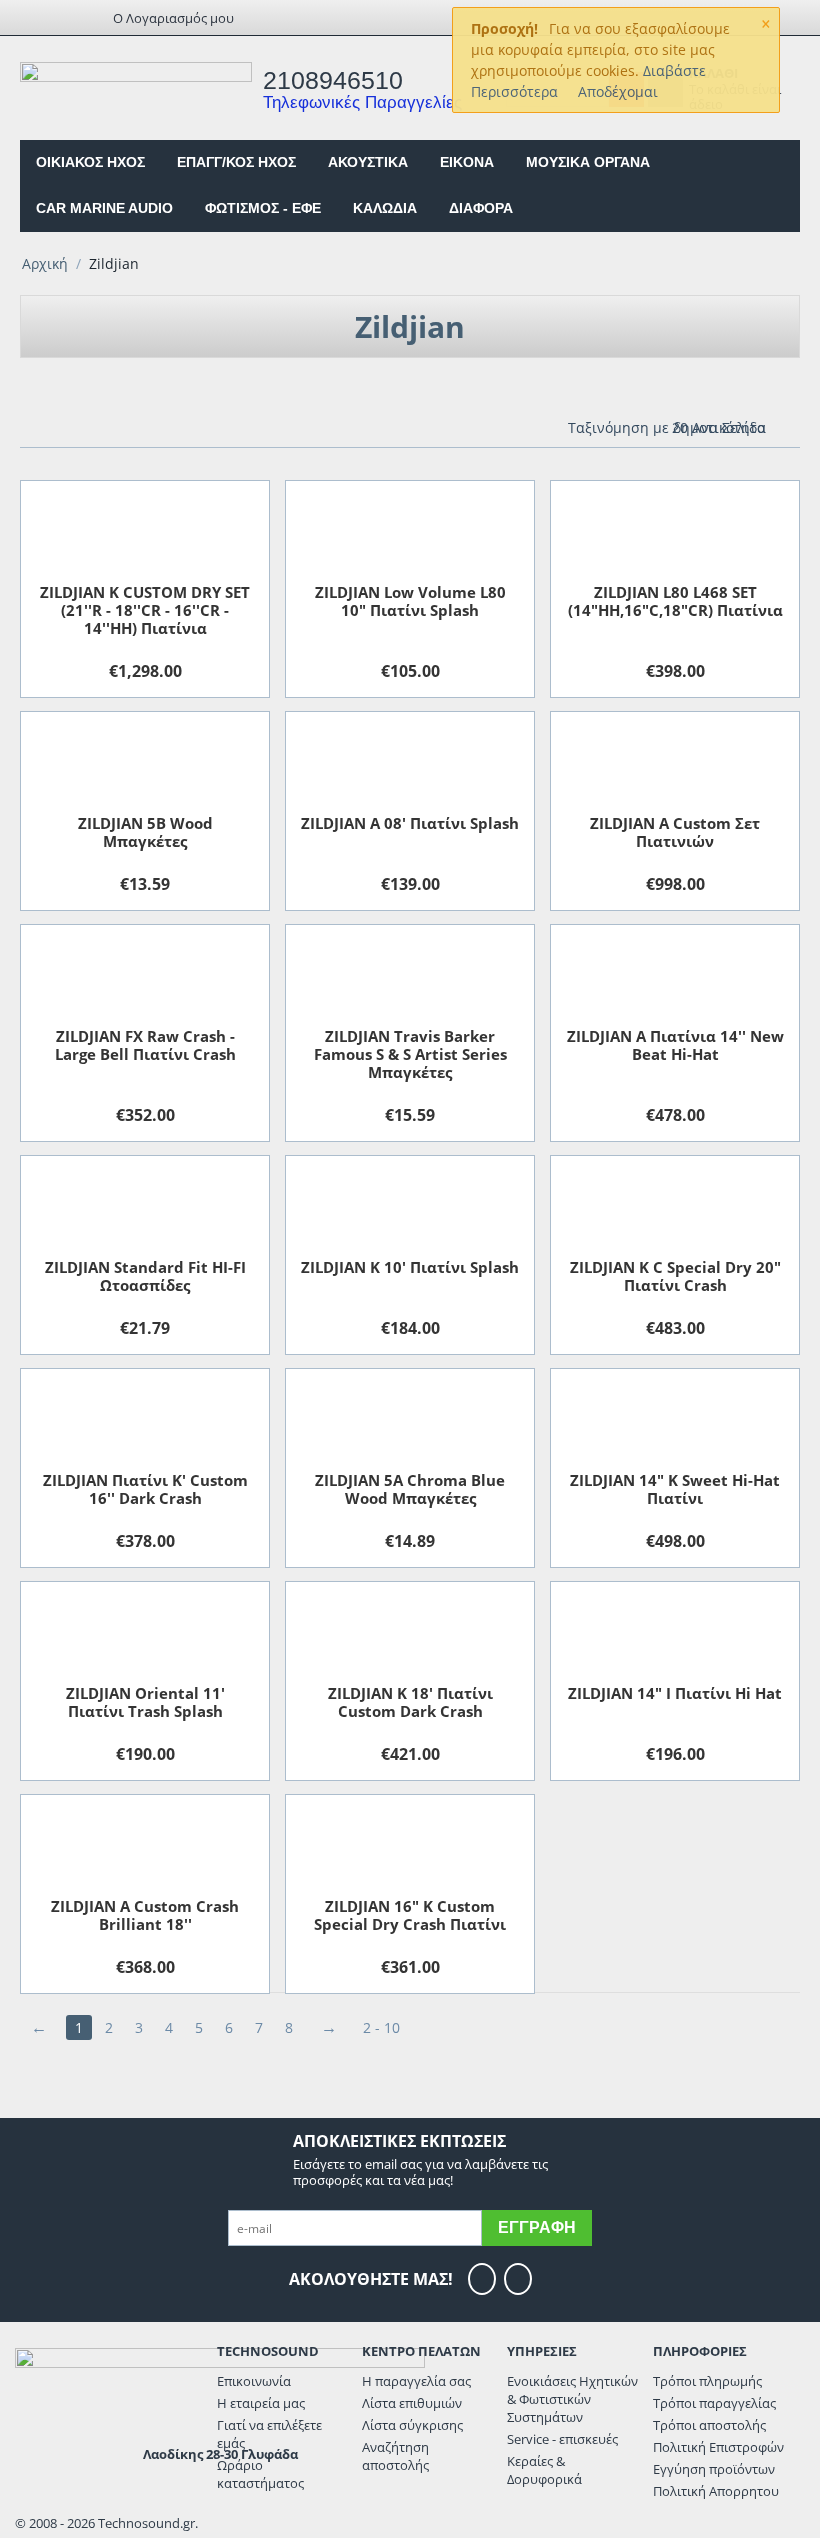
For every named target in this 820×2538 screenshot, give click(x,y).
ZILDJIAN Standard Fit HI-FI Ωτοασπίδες (145, 1276)
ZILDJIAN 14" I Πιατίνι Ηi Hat (675, 1693)
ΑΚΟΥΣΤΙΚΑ (368, 162)
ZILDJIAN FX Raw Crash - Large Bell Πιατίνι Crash (145, 1045)
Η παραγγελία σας (416, 2381)
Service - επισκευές (562, 2439)
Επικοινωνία (254, 2381)
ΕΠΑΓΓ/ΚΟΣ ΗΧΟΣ (236, 162)
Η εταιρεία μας (261, 2403)
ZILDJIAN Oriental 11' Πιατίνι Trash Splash (145, 1702)
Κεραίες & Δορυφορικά (544, 2470)
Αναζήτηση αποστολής (395, 2456)
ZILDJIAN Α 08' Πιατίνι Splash (410, 823)
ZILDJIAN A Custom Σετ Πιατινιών (675, 832)
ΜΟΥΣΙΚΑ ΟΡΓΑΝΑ (588, 162)
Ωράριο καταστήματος (260, 2474)
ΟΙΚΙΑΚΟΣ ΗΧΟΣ (90, 162)
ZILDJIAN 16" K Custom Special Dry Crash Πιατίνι (410, 1915)
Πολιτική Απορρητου (716, 2491)
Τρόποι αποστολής (709, 2425)
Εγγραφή (537, 2227)
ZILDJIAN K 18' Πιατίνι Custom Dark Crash (410, 1702)
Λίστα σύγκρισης (412, 2425)
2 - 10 (381, 2027)
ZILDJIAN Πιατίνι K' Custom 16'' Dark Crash (145, 1489)
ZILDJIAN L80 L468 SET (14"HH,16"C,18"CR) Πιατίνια (675, 601)
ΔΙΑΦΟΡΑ (481, 208)
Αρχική (45, 263)
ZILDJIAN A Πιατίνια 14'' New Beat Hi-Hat (675, 1045)
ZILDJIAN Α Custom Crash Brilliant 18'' (145, 1915)
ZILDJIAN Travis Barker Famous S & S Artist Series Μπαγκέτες (410, 1054)
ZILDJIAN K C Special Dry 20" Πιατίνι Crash (675, 1276)
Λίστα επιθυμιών (412, 2403)
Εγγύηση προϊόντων (714, 2469)
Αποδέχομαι (618, 91)
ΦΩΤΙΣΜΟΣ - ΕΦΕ (263, 208)
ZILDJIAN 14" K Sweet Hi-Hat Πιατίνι (675, 1489)
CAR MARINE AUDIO (104, 208)
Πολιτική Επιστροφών (718, 2447)
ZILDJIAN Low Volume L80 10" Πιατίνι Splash (410, 601)
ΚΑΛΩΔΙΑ (385, 208)
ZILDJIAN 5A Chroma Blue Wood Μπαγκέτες (410, 1489)
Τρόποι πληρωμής (707, 2381)
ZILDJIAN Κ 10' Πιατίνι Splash (410, 1267)
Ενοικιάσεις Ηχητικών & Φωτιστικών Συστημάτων (572, 2399)
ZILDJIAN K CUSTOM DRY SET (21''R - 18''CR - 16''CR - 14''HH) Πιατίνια (145, 610)
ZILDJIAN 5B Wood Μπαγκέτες (145, 832)
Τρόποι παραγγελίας (714, 2403)
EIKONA (467, 162)
